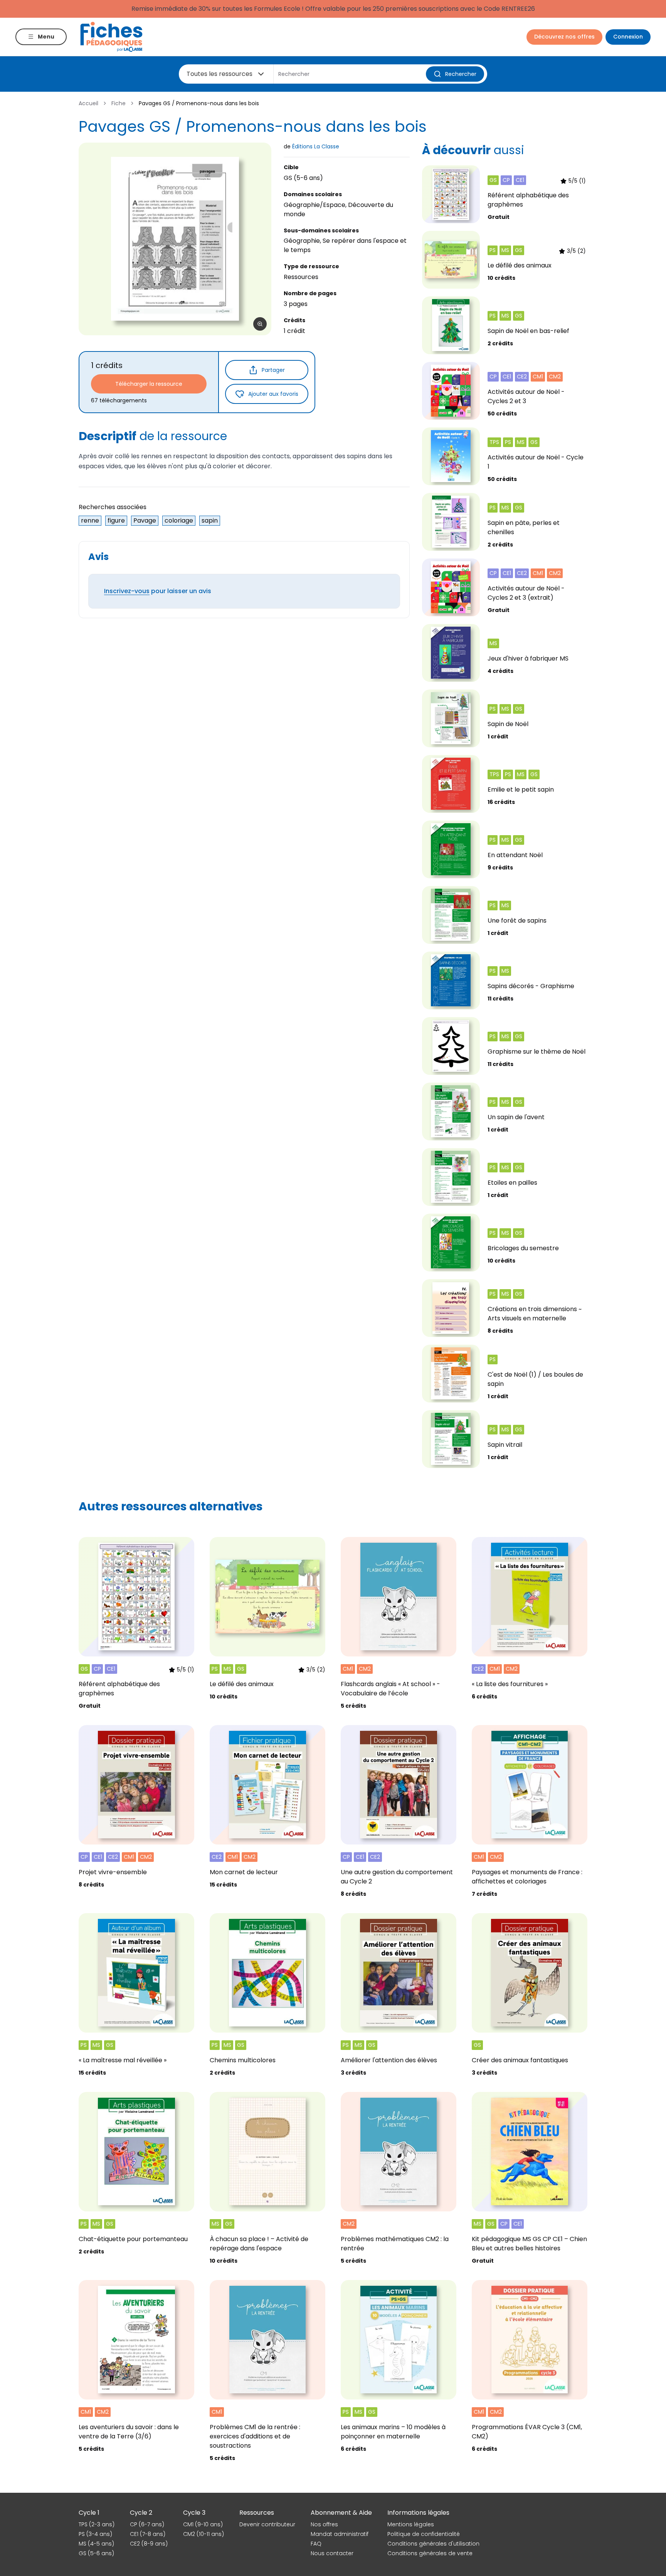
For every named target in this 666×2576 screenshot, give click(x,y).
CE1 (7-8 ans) (148, 2534)
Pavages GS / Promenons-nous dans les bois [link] (199, 103)
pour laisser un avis (158, 591)
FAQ (316, 2544)
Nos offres (324, 2524)
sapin (210, 520)
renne (90, 520)
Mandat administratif (340, 2534)
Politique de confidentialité (424, 2534)
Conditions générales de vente (430, 2553)
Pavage (145, 520)
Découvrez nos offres (564, 37)
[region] (175, 239)
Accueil (88, 103)
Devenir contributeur (267, 2524)
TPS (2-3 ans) (97, 2524)
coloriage (179, 520)
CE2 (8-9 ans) (149, 2544)
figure (116, 520)
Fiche (119, 103)
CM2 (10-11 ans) (203, 2534)
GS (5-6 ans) (96, 2553)
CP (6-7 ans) (147, 2524)
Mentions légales (411, 2524)
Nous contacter (332, 2553)
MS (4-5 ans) (96, 2544)
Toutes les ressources (219, 74)
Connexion (628, 37)
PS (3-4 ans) (95, 2534)
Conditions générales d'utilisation (433, 2544)
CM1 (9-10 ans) (203, 2524)
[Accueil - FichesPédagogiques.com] (111, 37)
